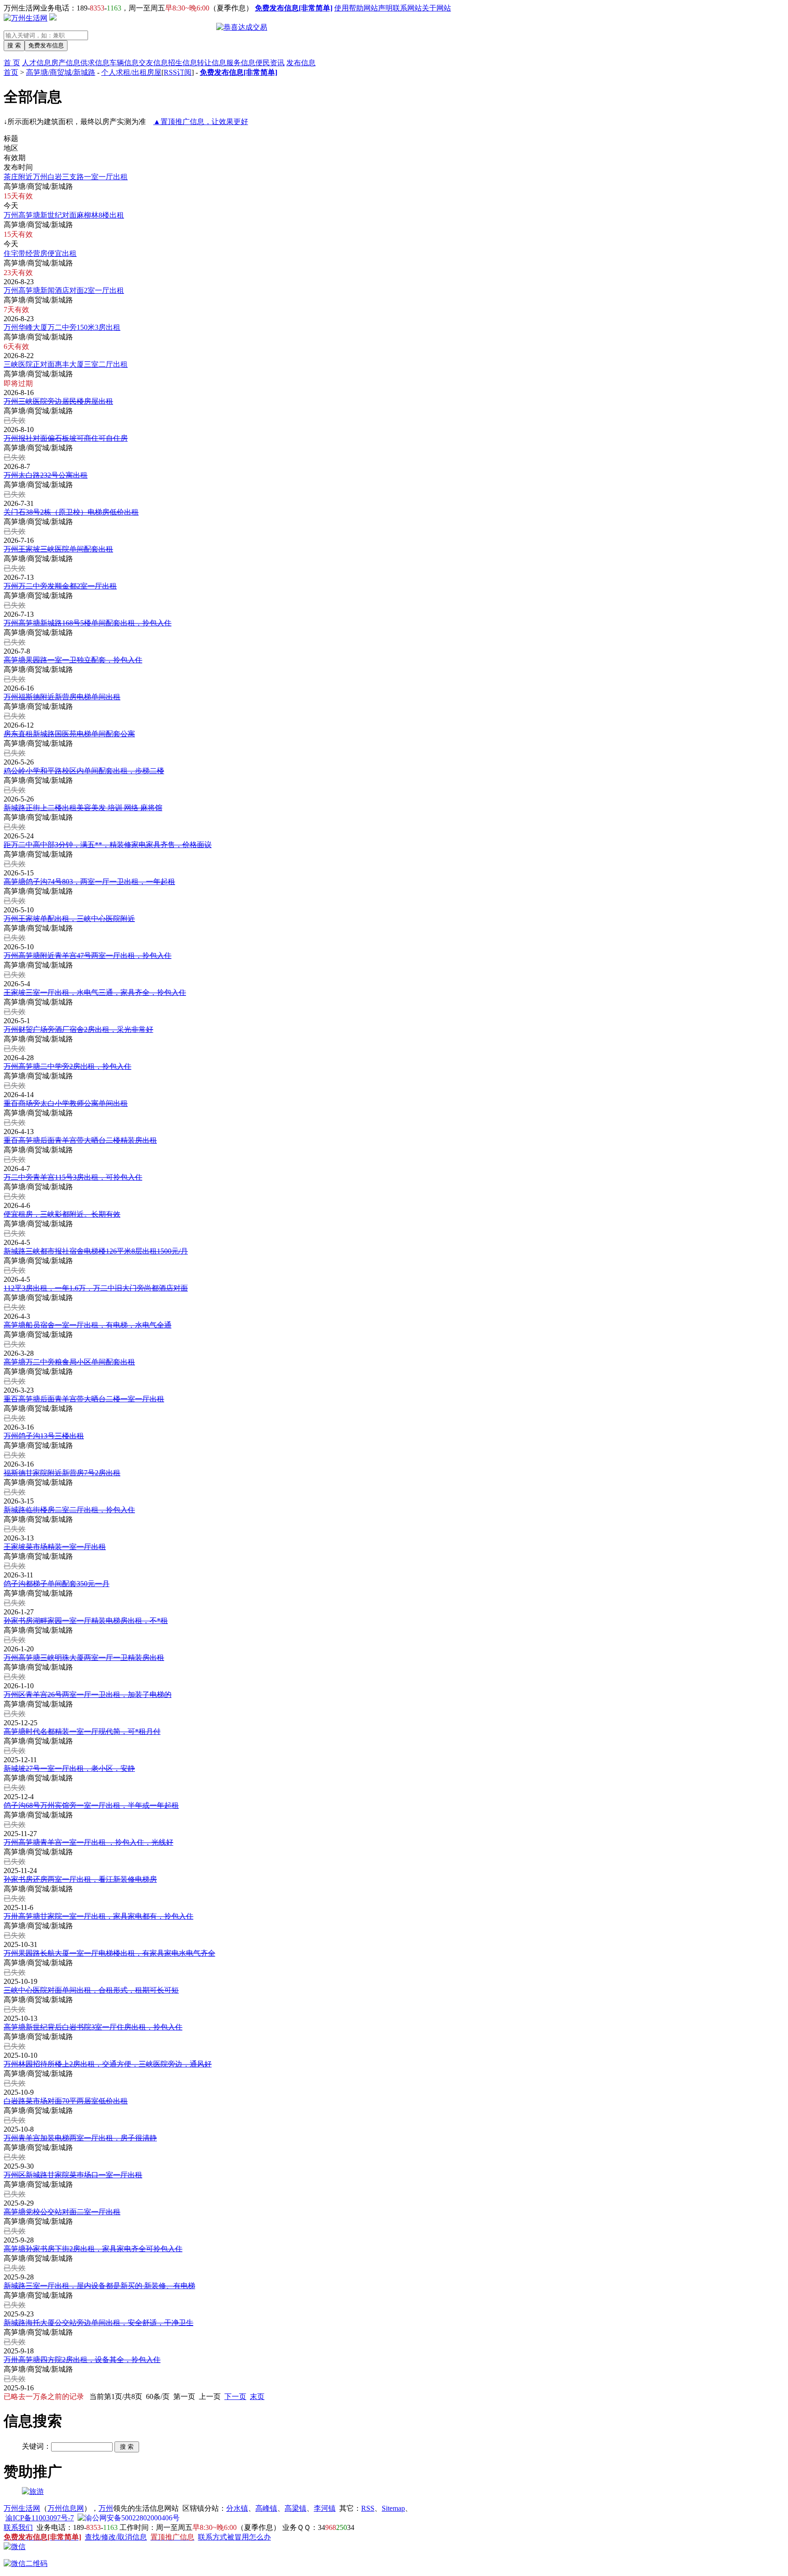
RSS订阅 (178, 72)
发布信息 (301, 63)
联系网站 (407, 8)
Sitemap (393, 2508)
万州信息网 (66, 2508)
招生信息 (182, 63)
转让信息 (212, 63)
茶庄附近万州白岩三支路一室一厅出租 (66, 177)
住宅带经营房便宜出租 (40, 253)
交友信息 (153, 63)
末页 (257, 2396)
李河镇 (325, 2508)
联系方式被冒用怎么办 (234, 2537)
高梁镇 (295, 2508)
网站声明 (378, 8)
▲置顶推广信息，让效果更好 (201, 122)
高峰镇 (266, 2508)
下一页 (235, 2396)
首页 (11, 72)
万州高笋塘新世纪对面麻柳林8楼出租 (64, 215)
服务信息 (241, 63)
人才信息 (36, 63)
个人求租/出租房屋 (131, 72)
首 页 (12, 63)
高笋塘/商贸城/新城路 (61, 72)
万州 (106, 2508)
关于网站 (436, 8)
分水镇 (237, 2508)
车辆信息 (124, 63)
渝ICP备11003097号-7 (40, 2518)
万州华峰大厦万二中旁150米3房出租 (62, 327)
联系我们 (18, 2527)
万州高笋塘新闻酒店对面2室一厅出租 (64, 290)
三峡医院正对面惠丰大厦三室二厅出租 (66, 364)
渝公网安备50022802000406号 (132, 2518)
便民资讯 (270, 63)
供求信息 (95, 63)
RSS (368, 2508)
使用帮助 (349, 8)
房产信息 (66, 63)
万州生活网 (22, 2508)
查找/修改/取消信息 (116, 2537)
